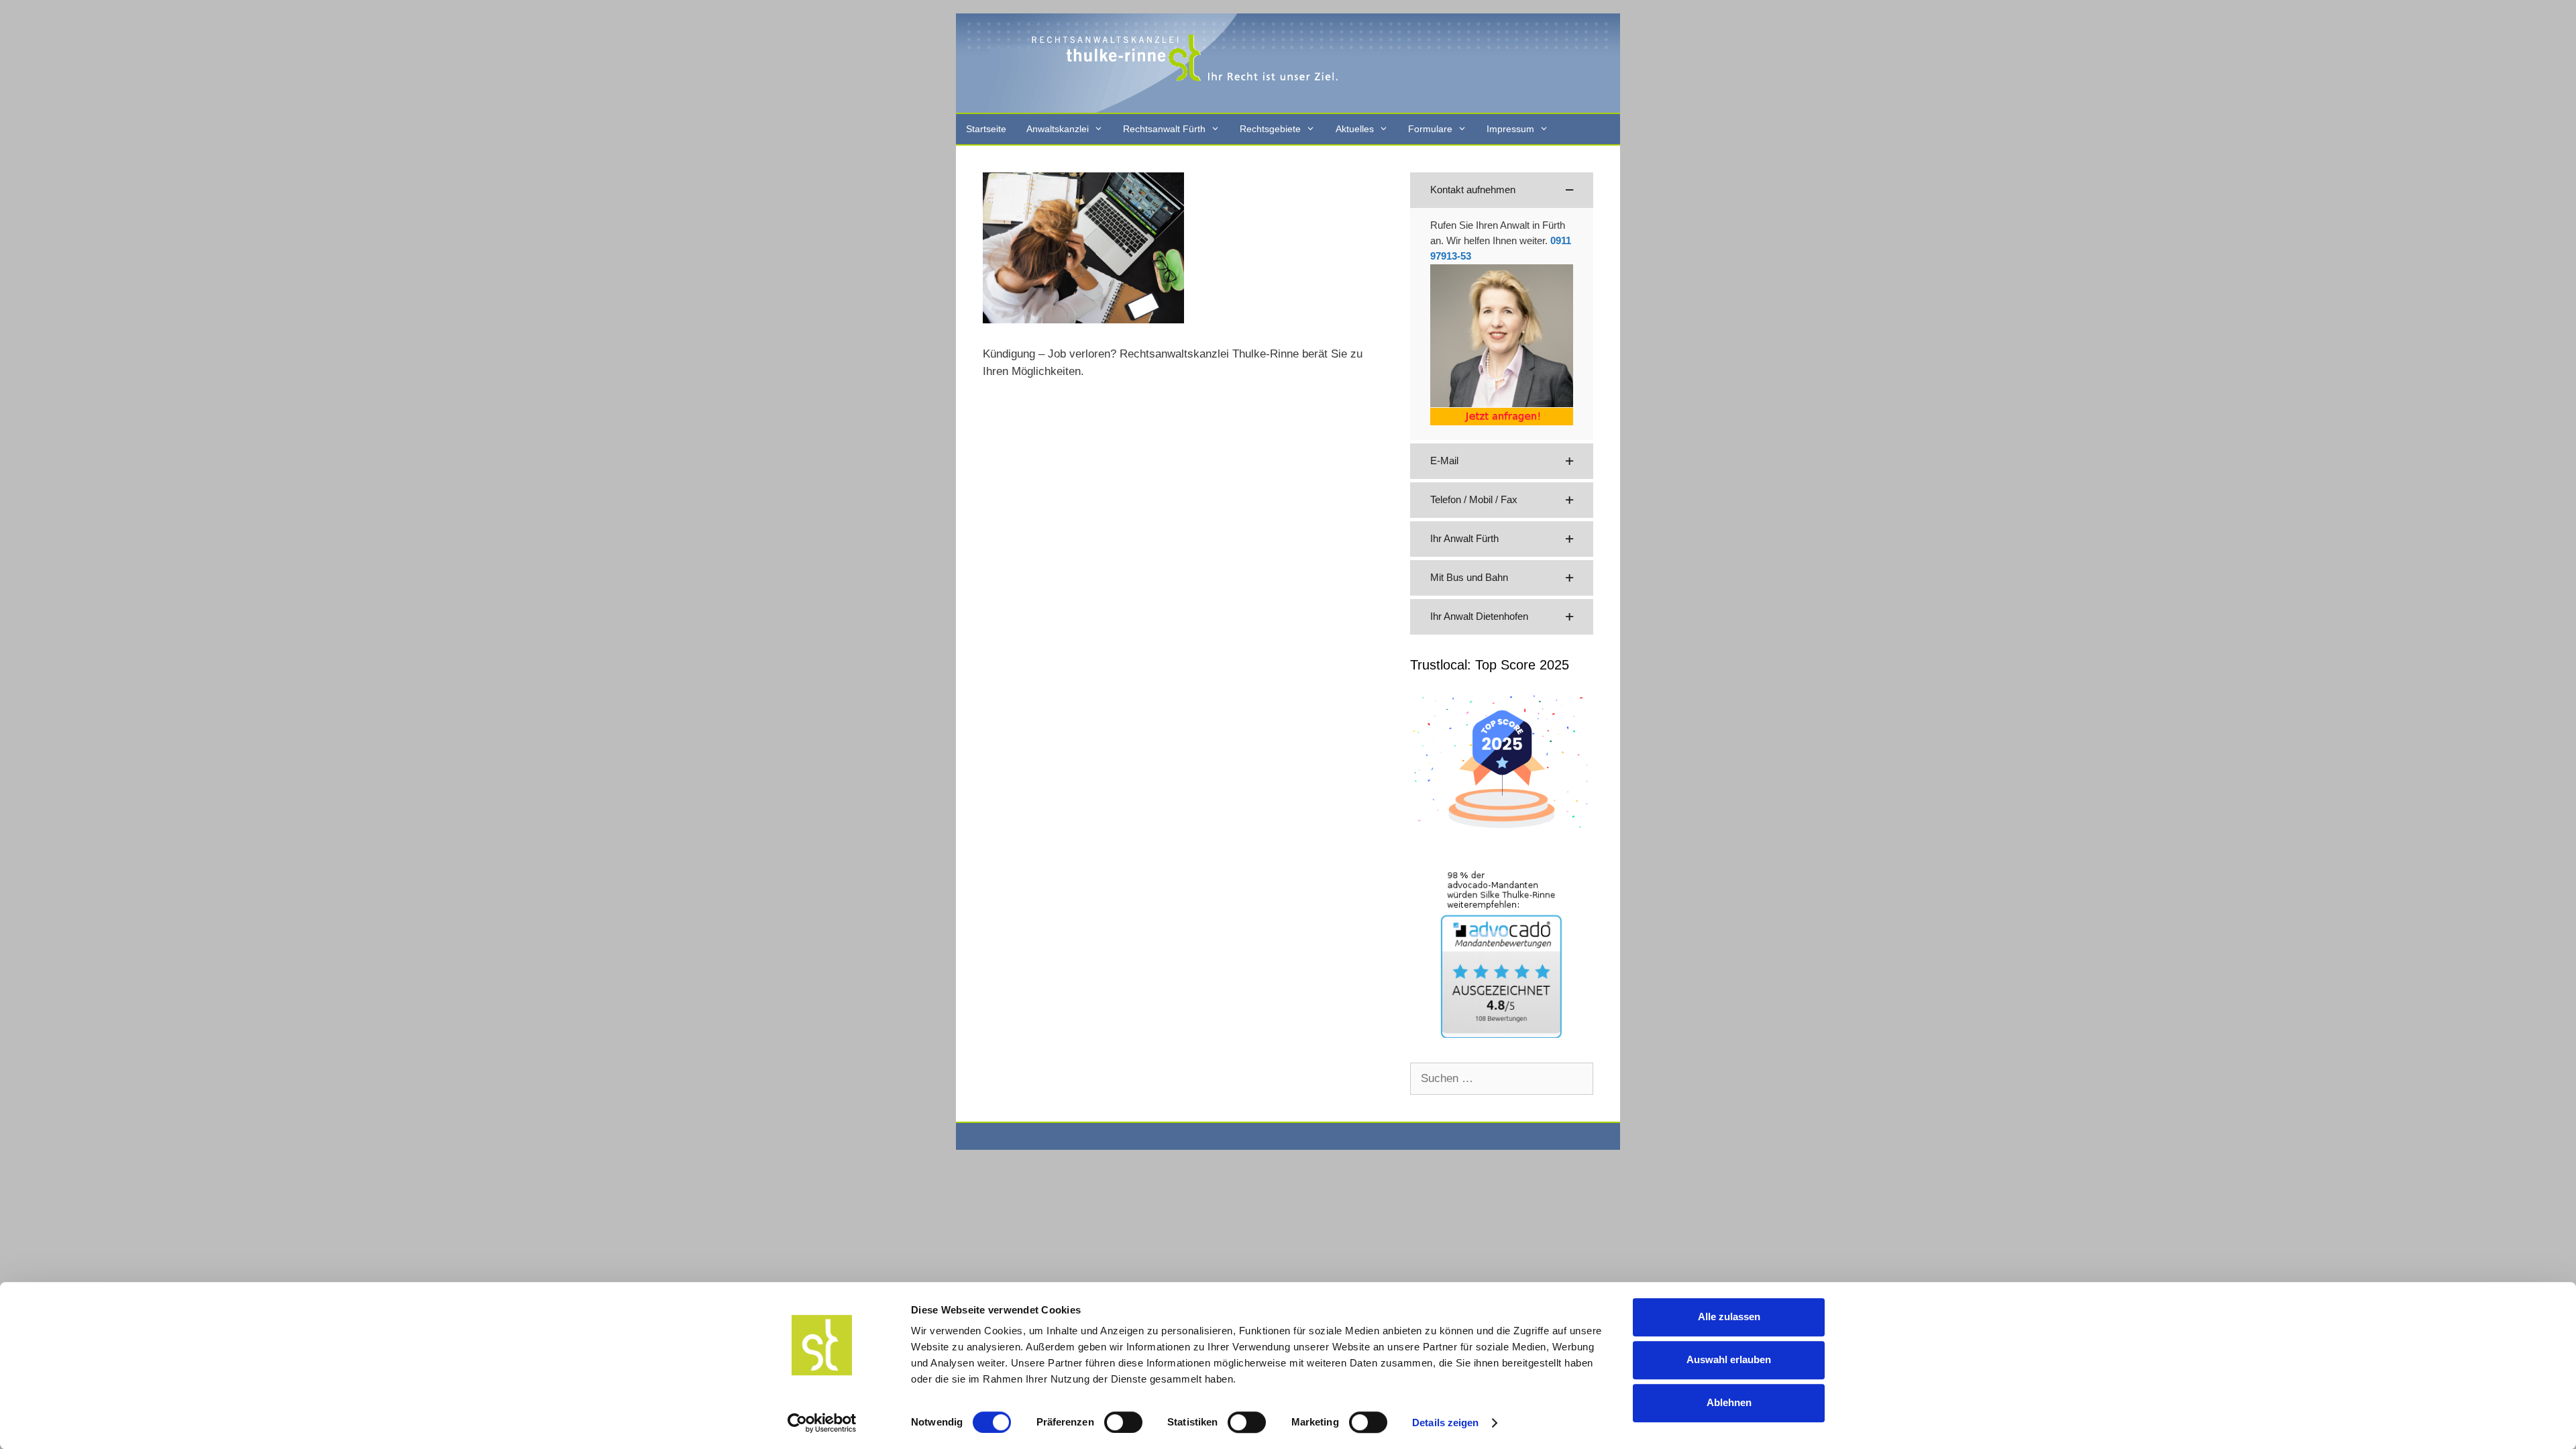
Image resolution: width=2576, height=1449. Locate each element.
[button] (1502, 190)
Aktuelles (1355, 129)
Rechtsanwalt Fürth (1164, 129)
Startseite (986, 129)
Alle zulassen (1729, 1317)
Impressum (1510, 129)
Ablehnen (1729, 1402)
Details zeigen (1445, 1423)
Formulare (1430, 129)
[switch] (1123, 1422)
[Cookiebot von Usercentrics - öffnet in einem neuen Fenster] (822, 1423)
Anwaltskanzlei (1058, 129)
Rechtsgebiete (1270, 129)
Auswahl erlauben (1729, 1359)
